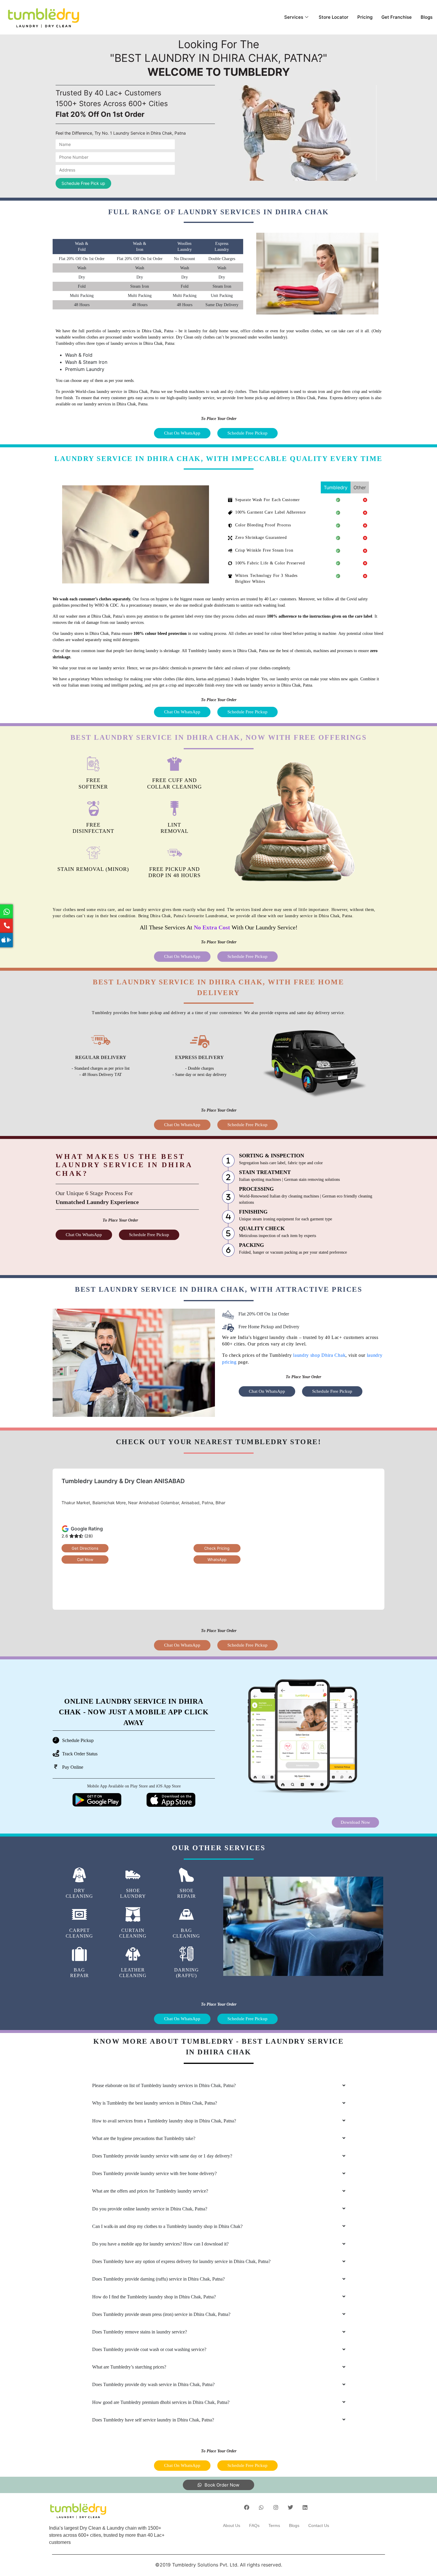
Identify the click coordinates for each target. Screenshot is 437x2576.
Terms (274, 2525)
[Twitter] (290, 2507)
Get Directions (85, 1548)
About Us (232, 2525)
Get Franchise (397, 17)
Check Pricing (217, 1548)
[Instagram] (276, 2507)
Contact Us (319, 2525)
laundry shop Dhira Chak (319, 1355)
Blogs (427, 17)
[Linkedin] (305, 2507)
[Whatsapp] (261, 2507)
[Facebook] (247, 2507)
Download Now (355, 1822)
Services (294, 17)
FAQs (254, 2525)
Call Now (85, 1560)
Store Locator (334, 17)
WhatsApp (217, 1560)
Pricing (365, 17)
